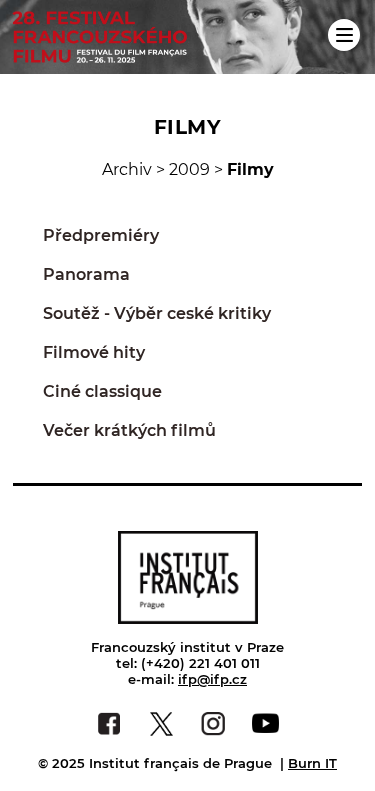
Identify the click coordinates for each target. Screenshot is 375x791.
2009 (189, 169)
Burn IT (312, 763)
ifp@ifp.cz (212, 679)
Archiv (127, 169)
